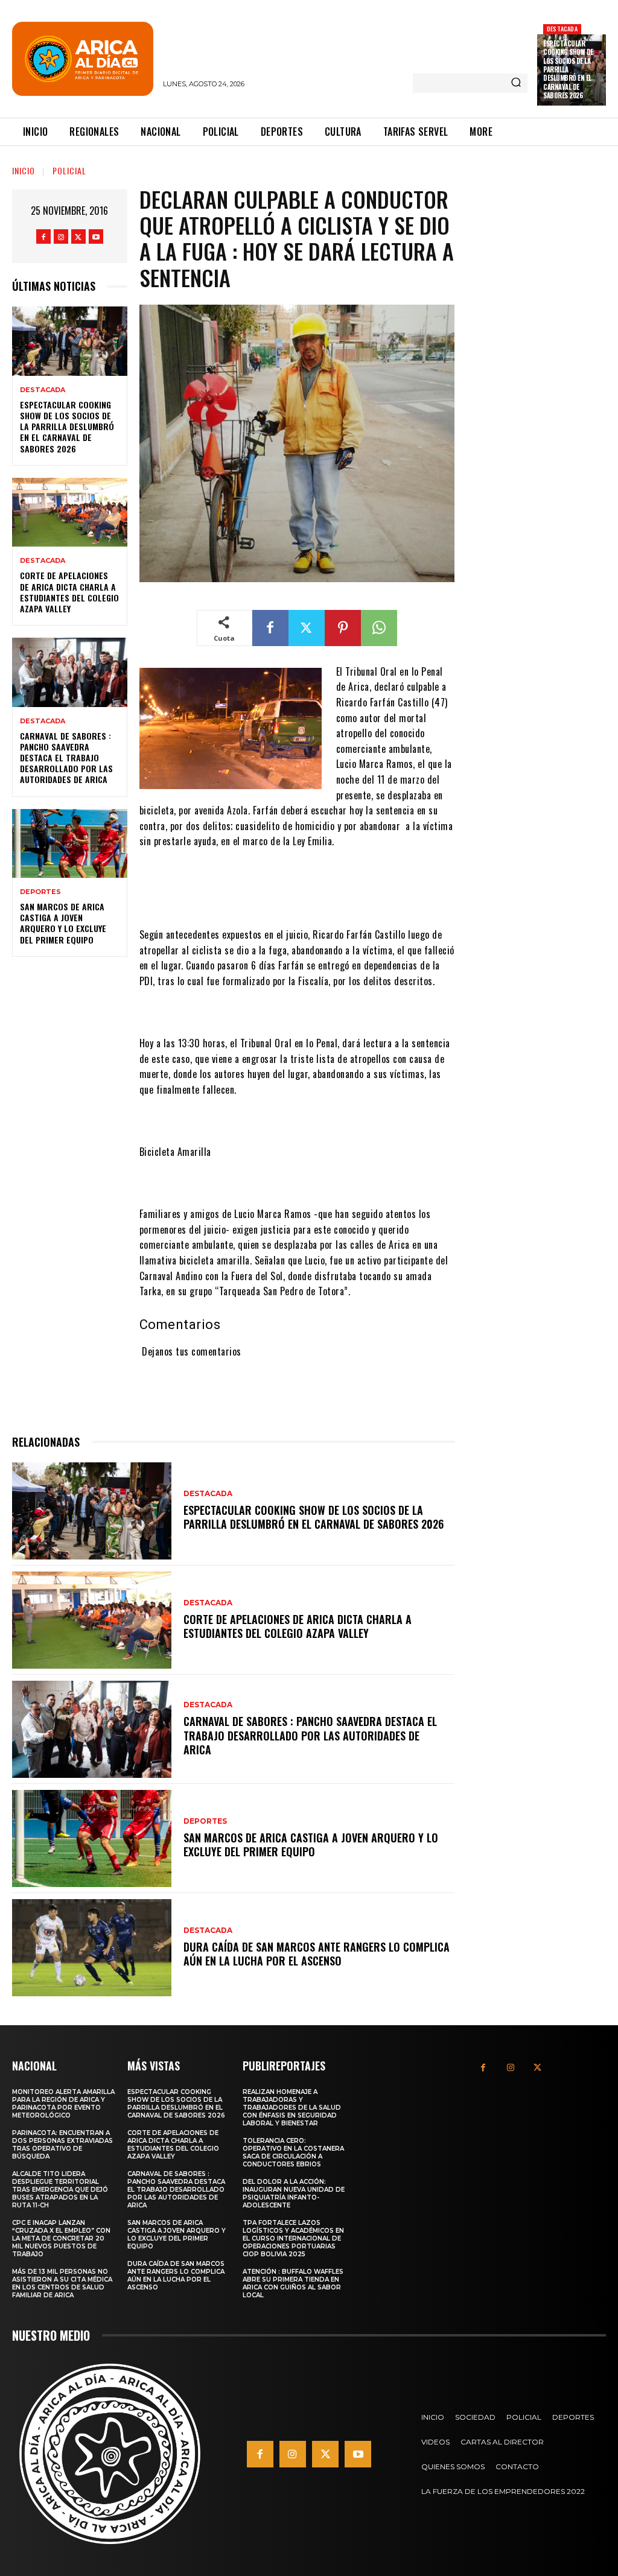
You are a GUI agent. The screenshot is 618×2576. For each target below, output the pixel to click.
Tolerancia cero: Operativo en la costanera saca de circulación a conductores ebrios (293, 2152)
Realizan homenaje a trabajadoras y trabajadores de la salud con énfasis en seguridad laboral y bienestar (292, 2108)
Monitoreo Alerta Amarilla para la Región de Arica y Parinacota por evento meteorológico (63, 2104)
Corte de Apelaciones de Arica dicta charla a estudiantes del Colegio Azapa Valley (69, 592)
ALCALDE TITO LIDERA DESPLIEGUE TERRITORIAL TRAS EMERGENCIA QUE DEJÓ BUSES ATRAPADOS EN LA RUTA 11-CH (60, 2190)
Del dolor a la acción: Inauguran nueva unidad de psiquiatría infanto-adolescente (294, 2194)
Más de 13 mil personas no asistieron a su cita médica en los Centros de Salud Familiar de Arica (62, 2283)
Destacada (562, 29)
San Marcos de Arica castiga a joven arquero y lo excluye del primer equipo (63, 923)
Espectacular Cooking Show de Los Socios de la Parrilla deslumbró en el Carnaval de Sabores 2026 (67, 427)
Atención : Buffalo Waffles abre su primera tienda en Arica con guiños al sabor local (293, 2283)
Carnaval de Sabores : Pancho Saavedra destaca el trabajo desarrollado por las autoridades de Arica (66, 758)
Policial (69, 170)
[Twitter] (78, 236)
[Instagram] (61, 236)
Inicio (24, 170)
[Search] (516, 83)
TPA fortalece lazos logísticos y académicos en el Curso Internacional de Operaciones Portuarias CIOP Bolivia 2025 (293, 2238)
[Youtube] (96, 236)
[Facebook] (43, 236)
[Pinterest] (343, 628)
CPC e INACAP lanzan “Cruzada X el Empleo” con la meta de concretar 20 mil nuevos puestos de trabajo (61, 2238)
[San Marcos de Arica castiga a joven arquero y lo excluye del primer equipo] (70, 843)
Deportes (40, 892)
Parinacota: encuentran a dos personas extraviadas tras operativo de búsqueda (62, 2145)
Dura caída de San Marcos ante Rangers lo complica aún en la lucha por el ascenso (317, 1954)
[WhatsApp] (379, 628)
